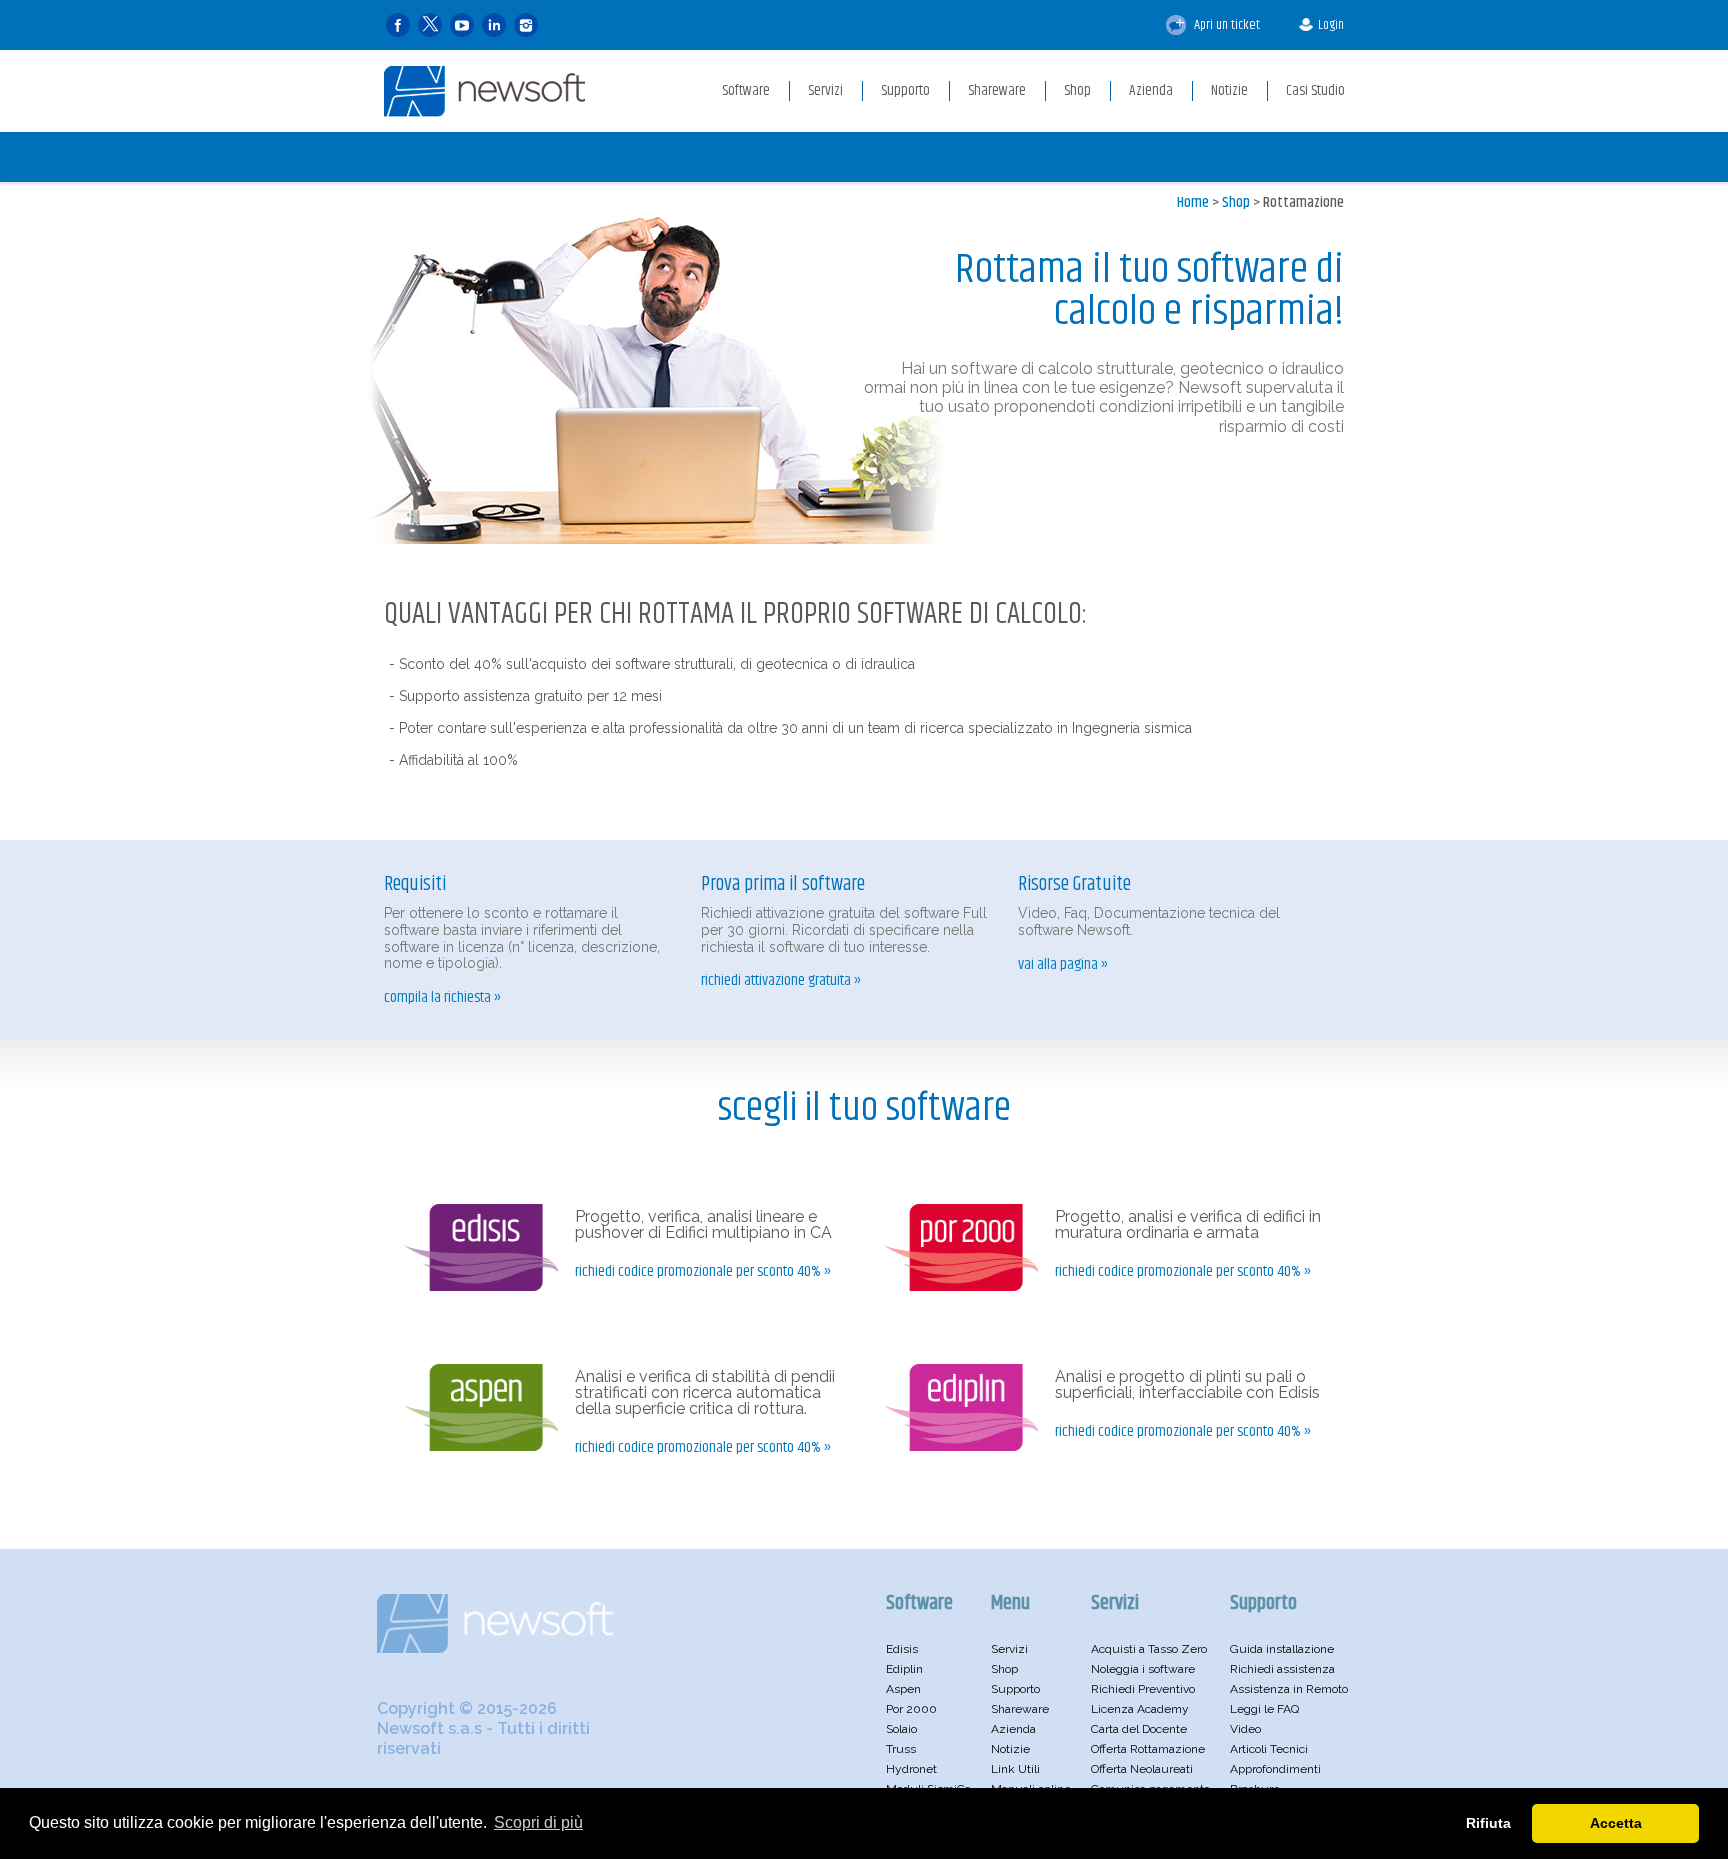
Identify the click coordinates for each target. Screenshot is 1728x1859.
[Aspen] (480, 1446)
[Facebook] (398, 25)
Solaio (901, 1729)
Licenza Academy (1140, 1709)
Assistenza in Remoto (1289, 1689)
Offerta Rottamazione (1148, 1749)
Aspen (903, 1689)
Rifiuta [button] (1488, 1823)
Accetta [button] (1616, 1823)
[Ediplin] (960, 1446)
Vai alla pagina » (1063, 965)
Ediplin (904, 1669)
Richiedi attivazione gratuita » (781, 981)
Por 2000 (911, 1709)
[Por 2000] (960, 1286)
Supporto (1015, 1689)
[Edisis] (480, 1286)
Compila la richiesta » (442, 998)
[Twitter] (430, 25)
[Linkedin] (494, 25)
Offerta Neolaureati (1142, 1769)
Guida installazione (1282, 1649)
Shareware (1020, 1709)
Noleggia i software (1143, 1669)
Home (1193, 202)
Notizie (1010, 1749)
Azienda (1013, 1729)
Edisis (902, 1649)
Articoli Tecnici (1269, 1749)
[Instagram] (526, 25)
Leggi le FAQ (1264, 1709)
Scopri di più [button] (538, 1822)
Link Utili (1015, 1769)
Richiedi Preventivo (1143, 1689)
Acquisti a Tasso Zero (1149, 1649)
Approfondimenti (1275, 1769)
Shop (1236, 202)
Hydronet (911, 1769)
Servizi (1009, 1649)
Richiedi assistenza (1282, 1669)
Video (1245, 1729)
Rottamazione (1303, 202)
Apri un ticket (1225, 25)
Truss (901, 1749)
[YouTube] (462, 25)
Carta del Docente (1139, 1729)
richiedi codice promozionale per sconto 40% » (703, 1272)
